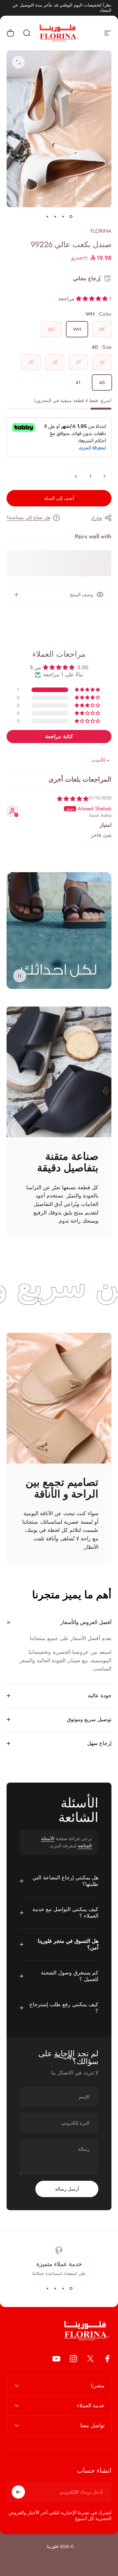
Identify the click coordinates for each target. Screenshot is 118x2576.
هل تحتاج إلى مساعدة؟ (28, 518)
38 (55, 362)
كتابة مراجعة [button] (59, 736)
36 (102, 362)
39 (31, 362)
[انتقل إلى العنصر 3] (55, 216)
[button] (93, 299)
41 (78, 382)
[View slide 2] (63, 2288)
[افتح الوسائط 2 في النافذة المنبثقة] (18, 62)
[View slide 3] (55, 2288)
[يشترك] (18, 2492)
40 (102, 382)
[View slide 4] (47, 2288)
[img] (73, 799)
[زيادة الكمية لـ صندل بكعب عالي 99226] (76, 476)
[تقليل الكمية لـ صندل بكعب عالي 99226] (104, 476)
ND (51, 329)
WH (77, 329)
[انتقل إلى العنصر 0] (71, 216)
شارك (97, 518)
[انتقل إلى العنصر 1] (63, 216)
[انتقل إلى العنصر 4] (47, 216)
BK (102, 329)
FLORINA (101, 231)
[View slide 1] (71, 2288)
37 (78, 362)
